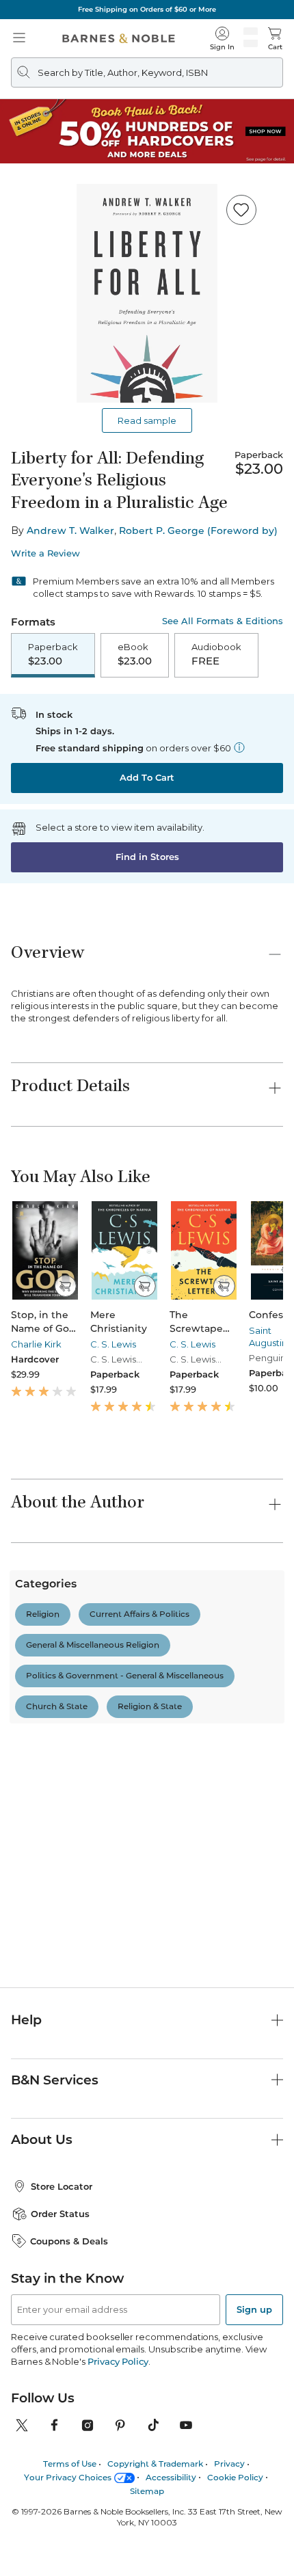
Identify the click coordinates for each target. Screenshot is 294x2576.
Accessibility (171, 2477)
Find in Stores (147, 857)
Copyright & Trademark (155, 2464)
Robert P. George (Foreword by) (198, 531)
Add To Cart (147, 777)
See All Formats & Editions (223, 621)
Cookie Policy (235, 2477)
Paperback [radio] (53, 654)
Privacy (229, 2464)
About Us (42, 2139)
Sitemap (147, 2491)
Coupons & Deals (69, 2241)
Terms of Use (70, 2464)
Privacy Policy (118, 2361)
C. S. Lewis (113, 1344)
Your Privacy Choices (68, 2477)
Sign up (254, 2309)
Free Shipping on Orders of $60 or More (147, 9)
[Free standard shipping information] (239, 747)
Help (26, 2020)
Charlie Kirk (36, 1344)
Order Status (60, 2214)
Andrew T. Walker (70, 531)
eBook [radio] (135, 654)
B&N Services (55, 2080)
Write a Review (45, 553)
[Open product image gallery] (147, 293)
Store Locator (62, 2186)
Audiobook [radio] (216, 654)
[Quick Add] (65, 1286)
